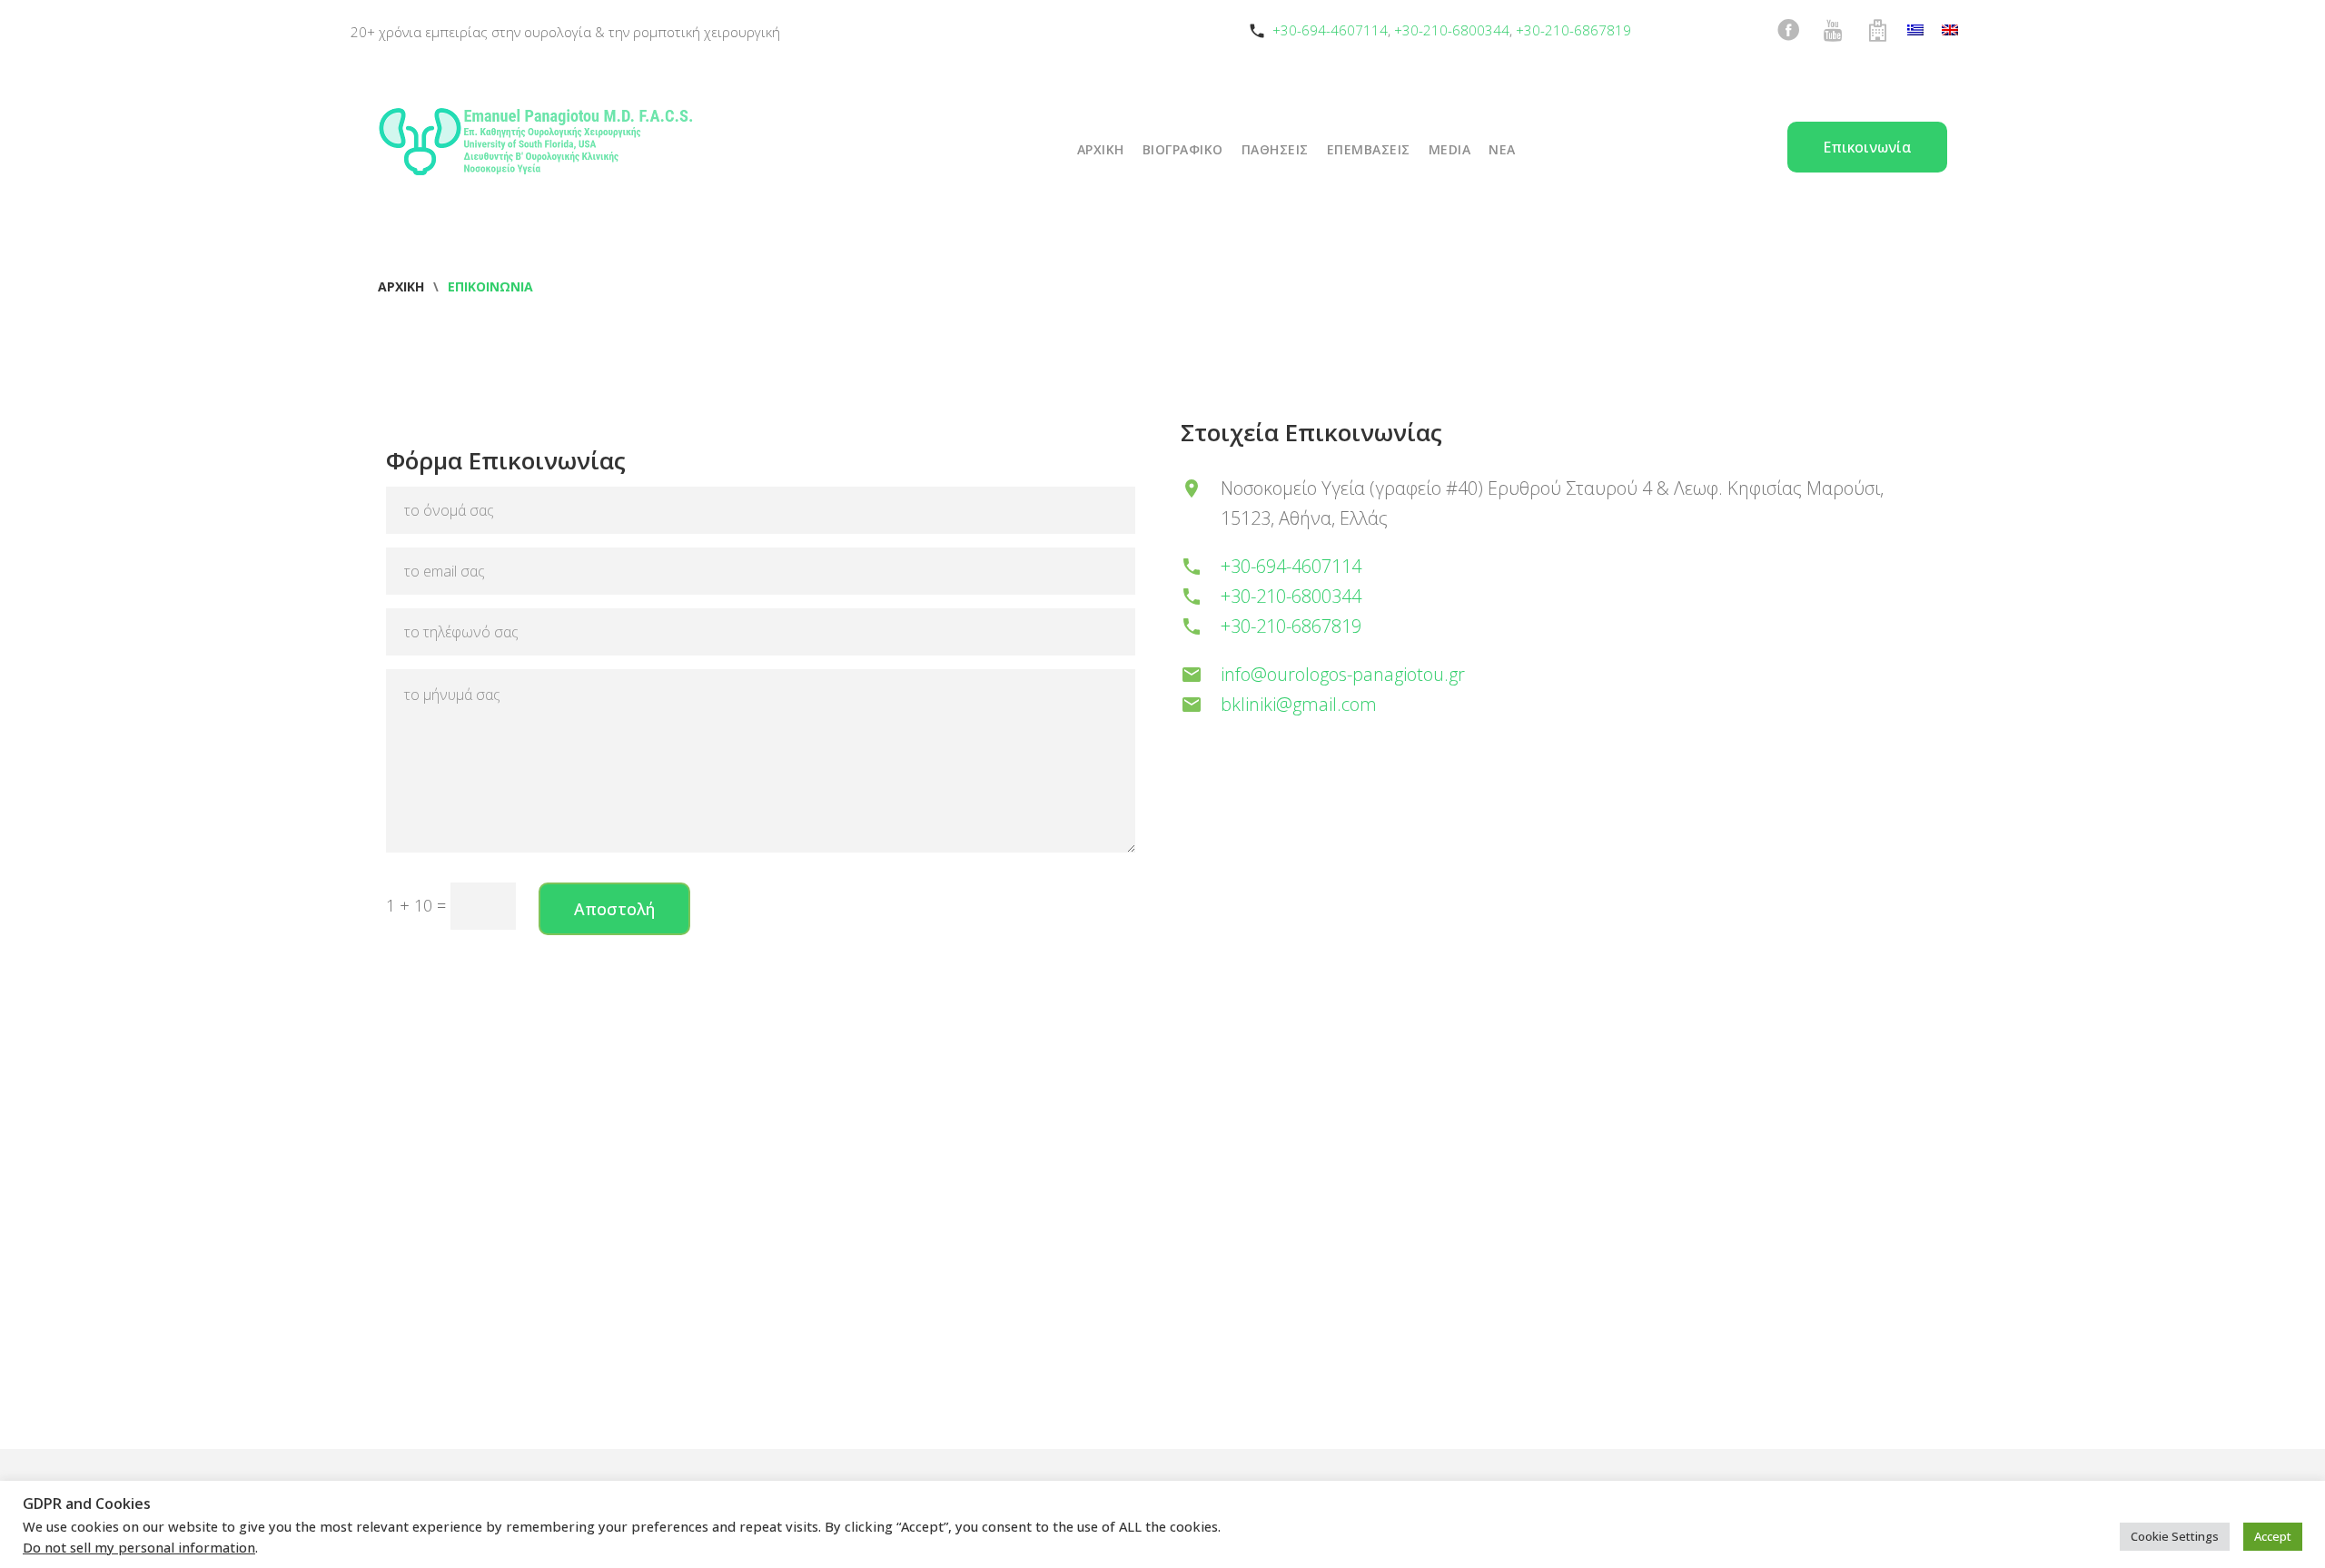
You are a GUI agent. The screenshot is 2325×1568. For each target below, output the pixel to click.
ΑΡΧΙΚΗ (1101, 149)
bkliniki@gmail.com (1299, 704)
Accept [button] (2273, 1536)
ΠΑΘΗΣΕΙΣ (1275, 149)
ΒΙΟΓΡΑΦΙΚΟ (1183, 149)
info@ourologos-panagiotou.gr (1343, 674)
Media (1450, 149)
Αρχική (401, 286)
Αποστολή (614, 909)
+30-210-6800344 (1452, 30)
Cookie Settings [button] (2175, 1536)
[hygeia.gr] (1877, 30)
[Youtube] (1833, 30)
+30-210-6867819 (1573, 30)
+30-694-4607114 (1330, 30)
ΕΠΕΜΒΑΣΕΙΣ (1369, 149)
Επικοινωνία (1867, 147)
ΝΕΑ (1502, 149)
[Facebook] (1788, 30)
